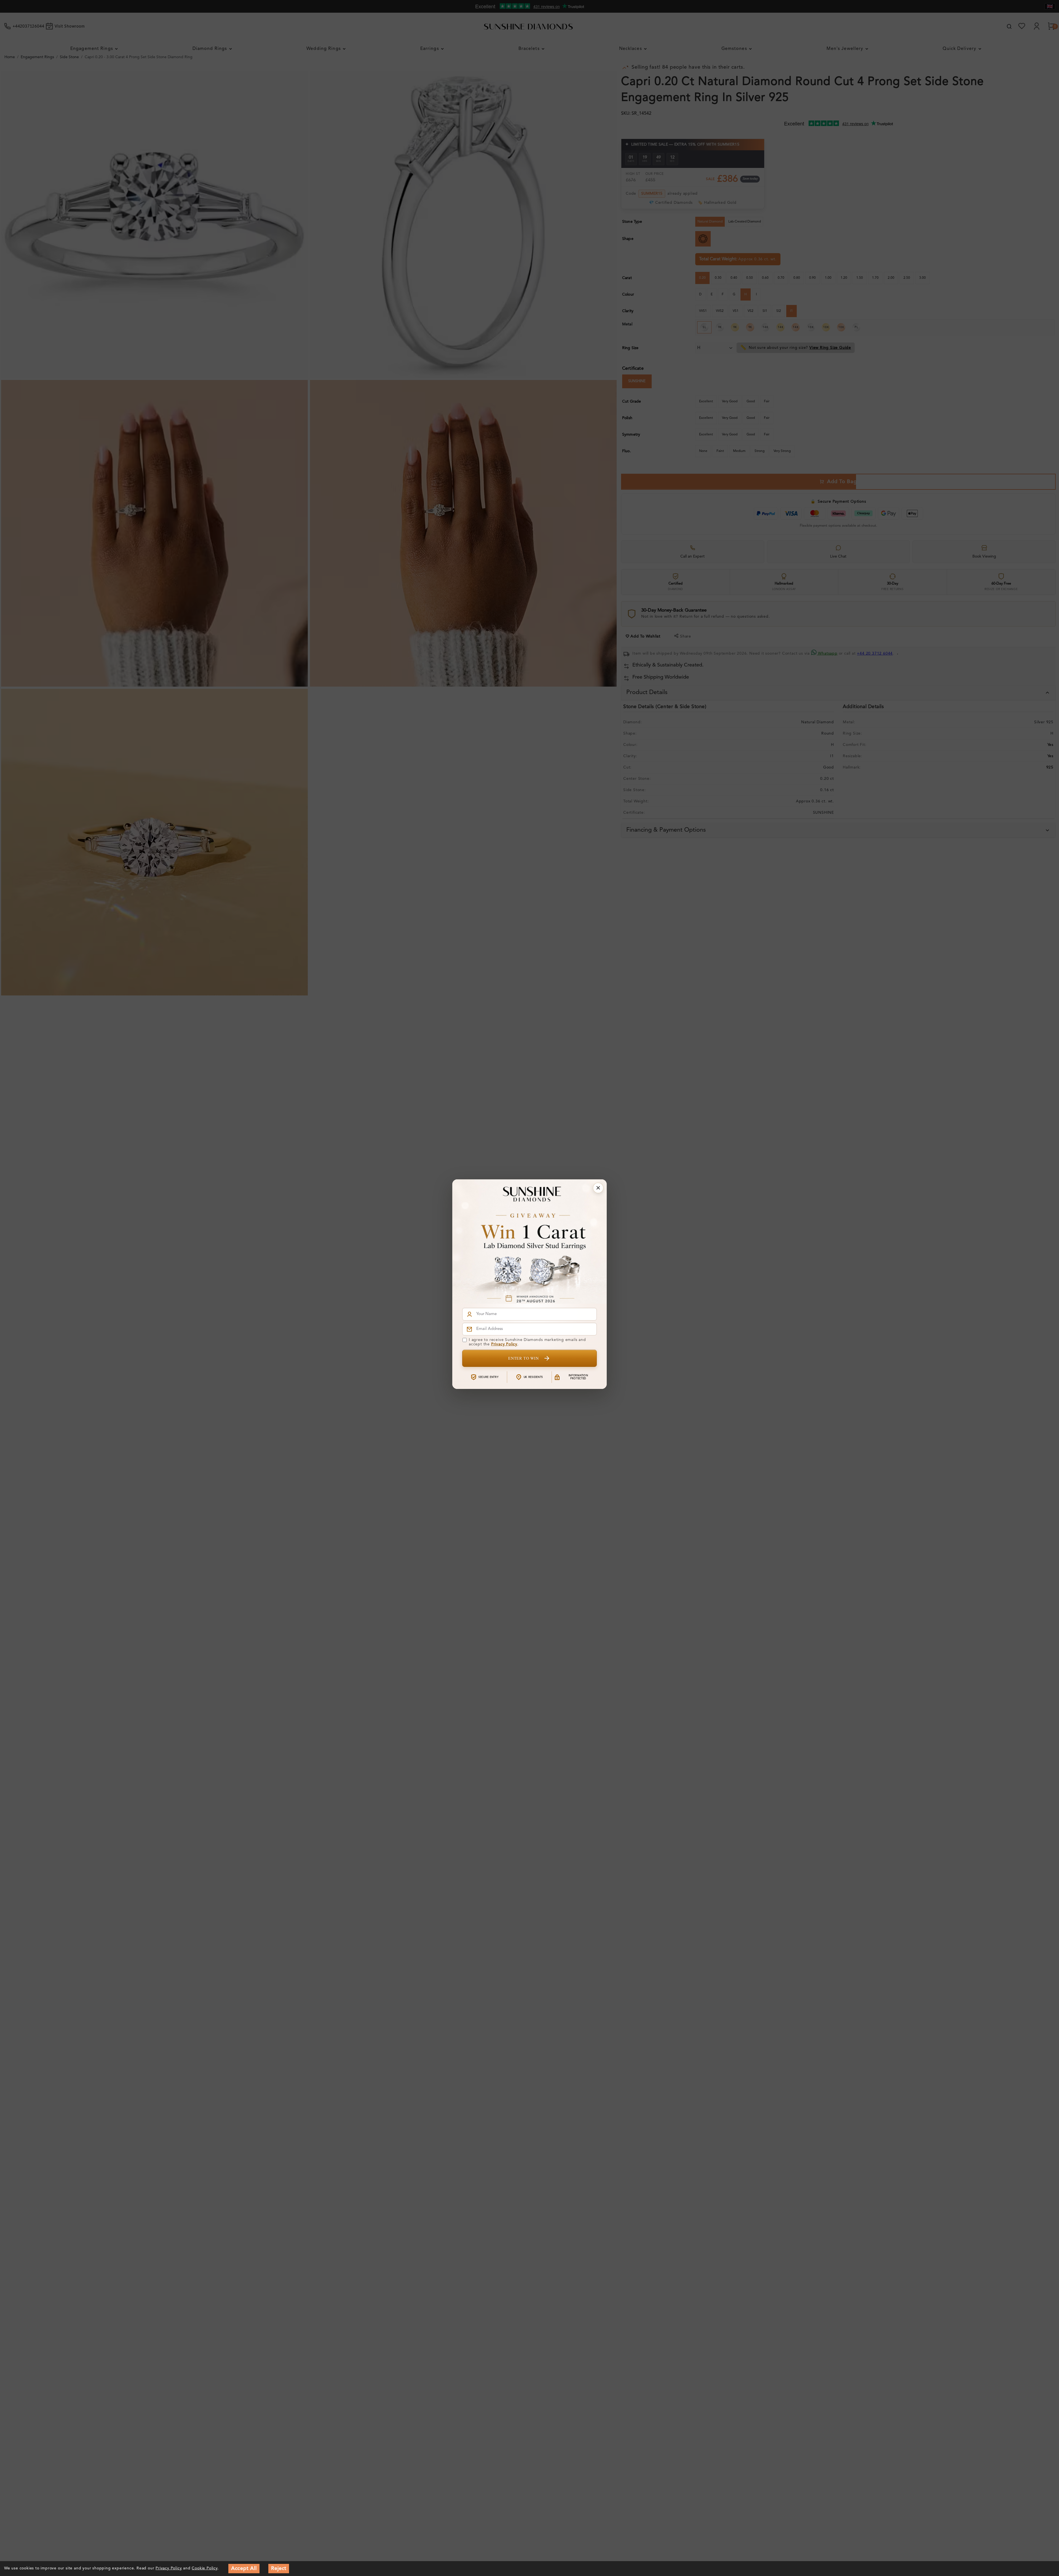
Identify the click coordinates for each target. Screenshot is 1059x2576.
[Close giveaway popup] (598, 1188)
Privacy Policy (504, 1344)
